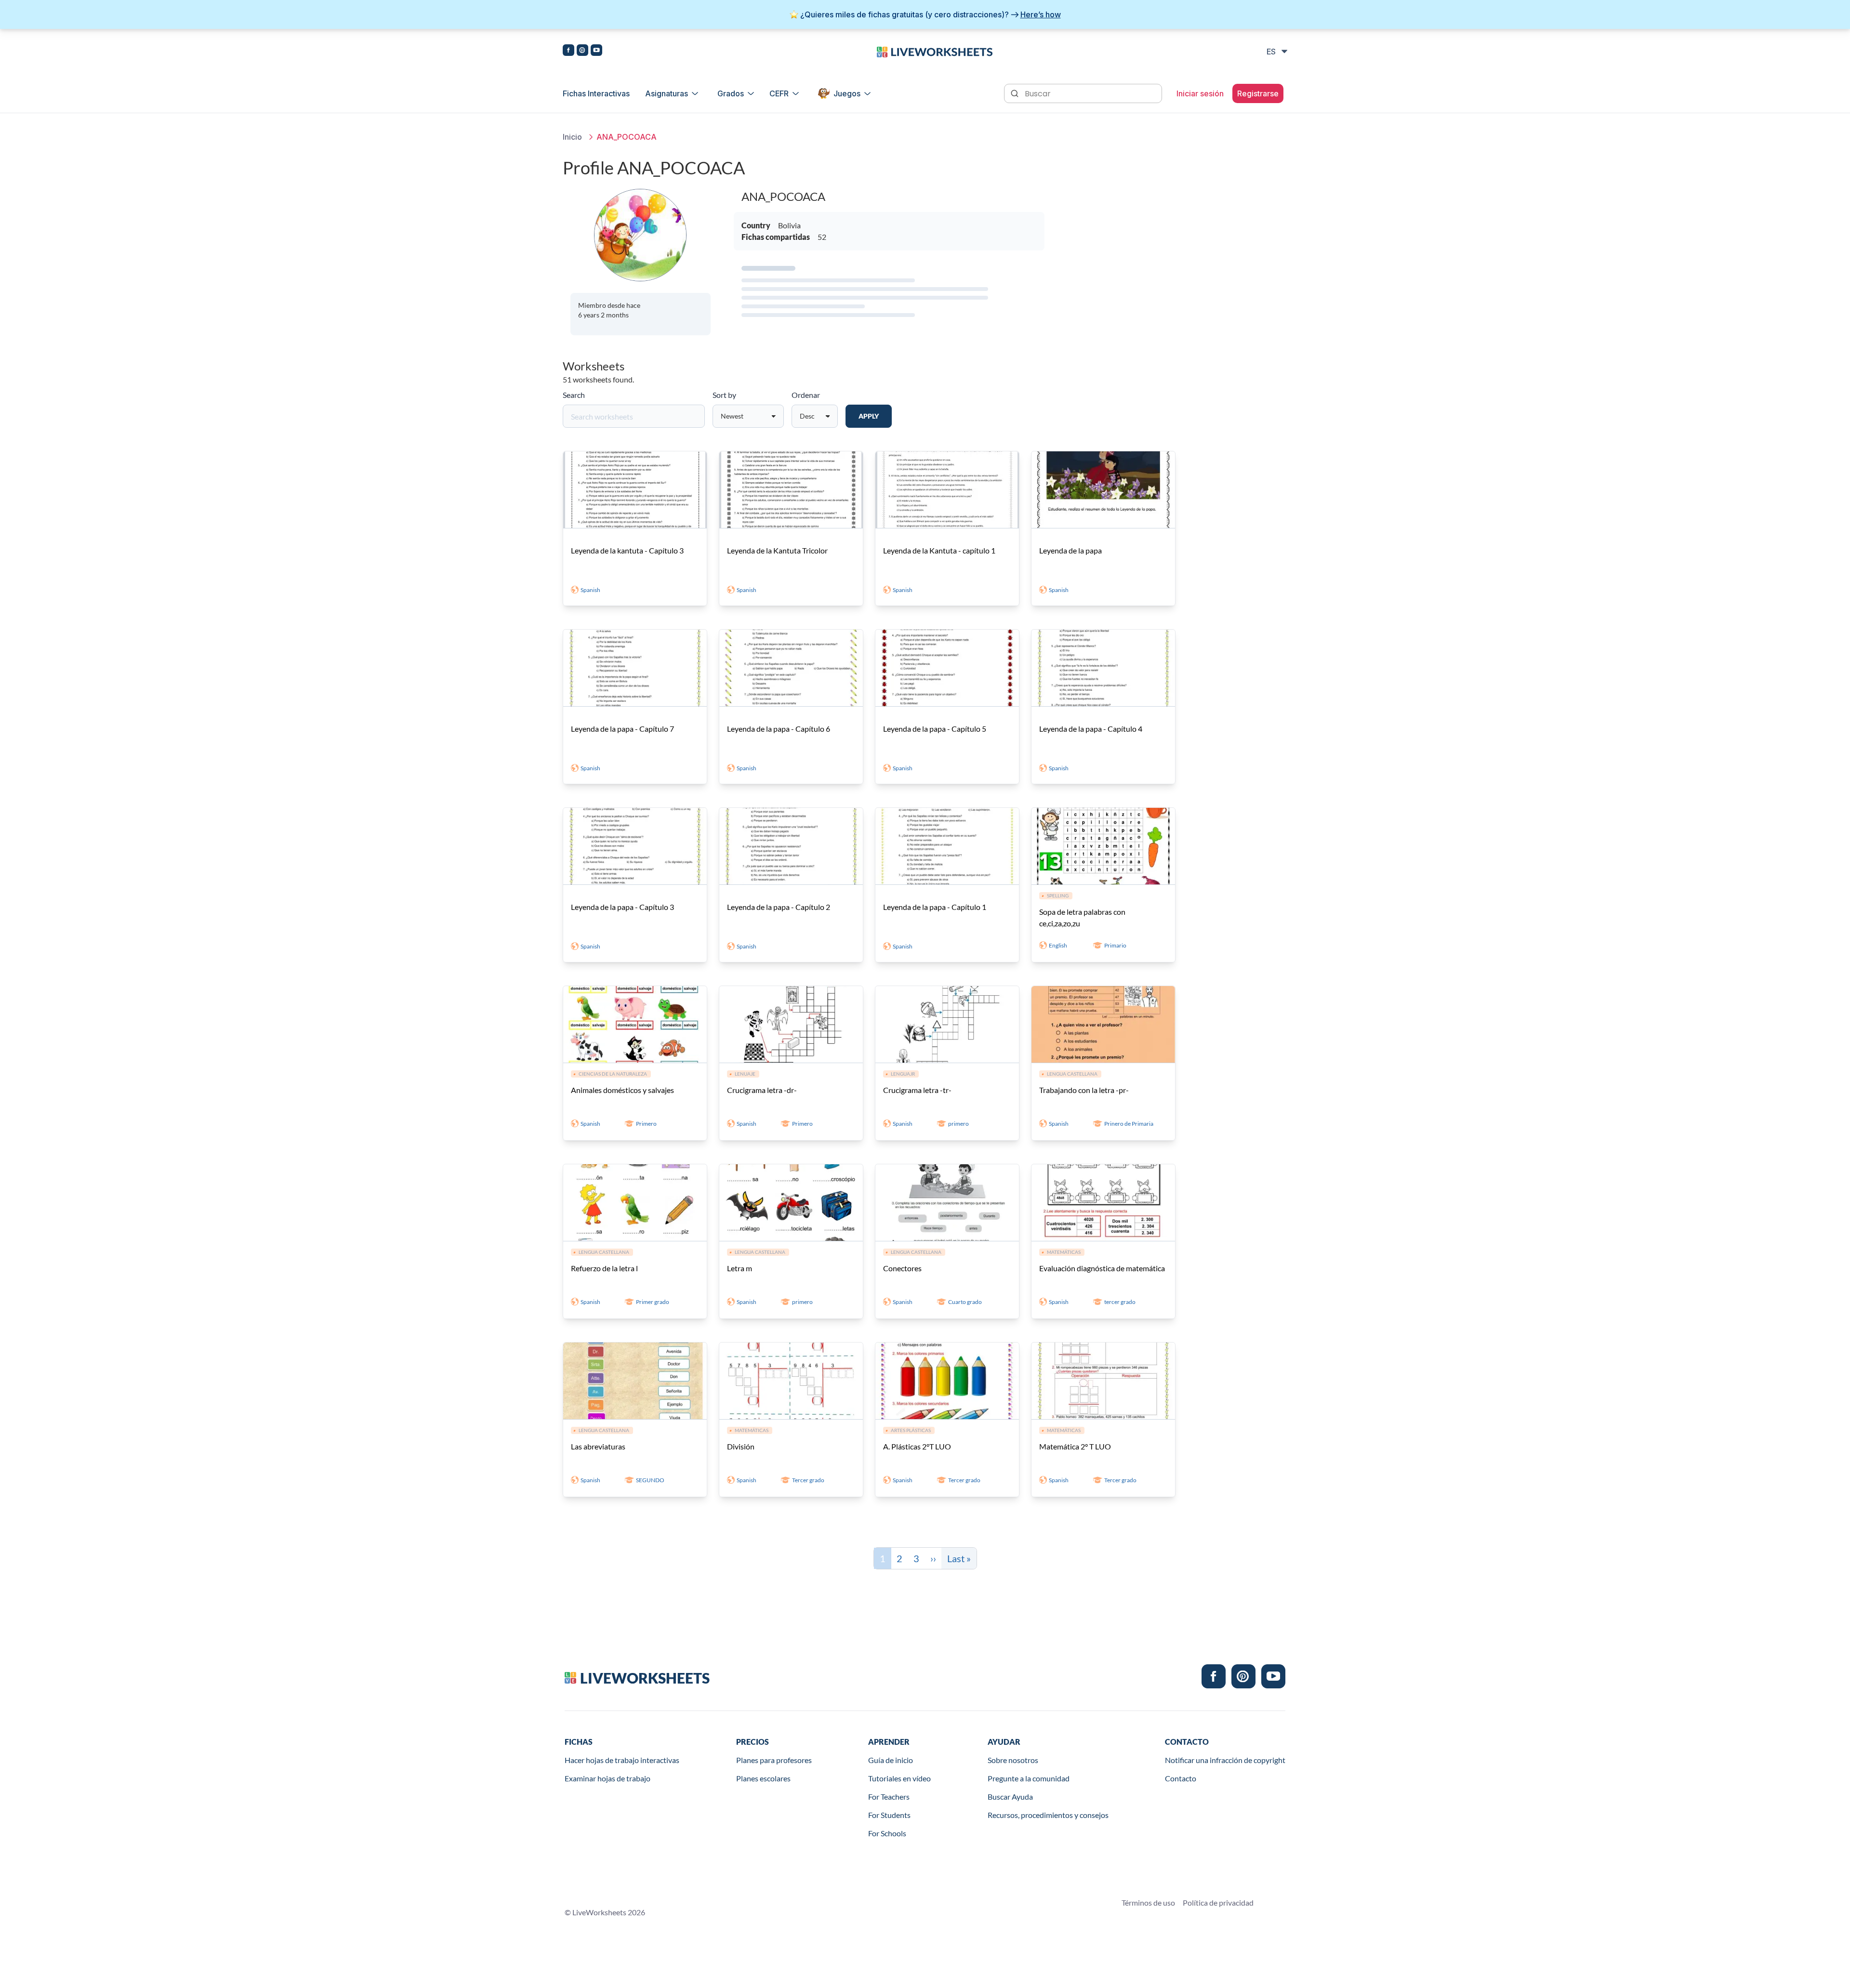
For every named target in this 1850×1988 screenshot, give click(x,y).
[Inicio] (935, 51)
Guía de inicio (891, 1760)
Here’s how (1041, 14)
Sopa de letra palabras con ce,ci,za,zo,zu (1082, 917)
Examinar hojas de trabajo (608, 1778)
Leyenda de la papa (1070, 550)
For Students (889, 1815)
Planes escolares (763, 1778)
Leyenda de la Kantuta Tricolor (777, 550)
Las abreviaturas (598, 1446)
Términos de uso (1148, 1902)
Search (574, 395)
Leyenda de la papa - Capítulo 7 (622, 729)
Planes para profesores (774, 1760)
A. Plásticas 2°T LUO (917, 1446)
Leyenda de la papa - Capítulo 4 (1091, 729)
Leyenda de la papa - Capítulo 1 (935, 907)
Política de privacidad (1218, 1902)
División (741, 1446)
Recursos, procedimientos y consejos (1048, 1815)
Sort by (724, 395)
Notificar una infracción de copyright (1225, 1760)
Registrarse (1258, 93)
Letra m (740, 1268)
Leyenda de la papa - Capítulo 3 (622, 907)
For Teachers (889, 1797)
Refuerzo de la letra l (604, 1268)
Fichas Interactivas (596, 93)
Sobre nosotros (1013, 1760)
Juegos (847, 93)
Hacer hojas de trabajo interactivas (622, 1760)
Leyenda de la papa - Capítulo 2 (779, 907)
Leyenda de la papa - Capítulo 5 (935, 729)
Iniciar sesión (1200, 93)
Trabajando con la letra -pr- (1084, 1090)
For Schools (887, 1833)
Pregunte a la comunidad (1029, 1778)
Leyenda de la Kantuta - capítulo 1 (939, 550)
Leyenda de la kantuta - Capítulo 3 (627, 550)
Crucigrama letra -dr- (762, 1090)
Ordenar (806, 395)
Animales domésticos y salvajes (622, 1090)
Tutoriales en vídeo (899, 1778)
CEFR (779, 93)
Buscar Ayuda (1010, 1797)
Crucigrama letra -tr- (917, 1090)
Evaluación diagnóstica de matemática (1102, 1268)
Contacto (1181, 1778)
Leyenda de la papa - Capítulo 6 (779, 729)
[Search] (1016, 92)
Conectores (902, 1268)
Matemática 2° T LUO (1075, 1446)
